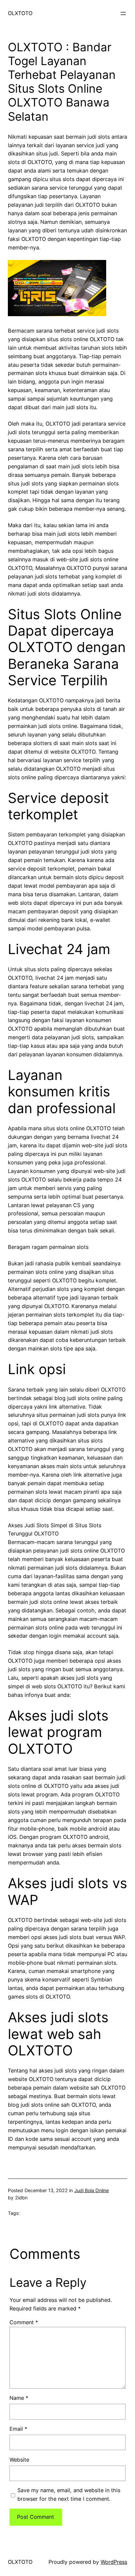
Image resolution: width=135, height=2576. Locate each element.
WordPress (114, 2562)
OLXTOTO (20, 13)
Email (18, 2429)
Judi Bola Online (92, 2190)
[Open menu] (123, 13)
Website (19, 2460)
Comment (24, 2322)
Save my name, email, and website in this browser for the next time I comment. (69, 2494)
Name (19, 2398)
